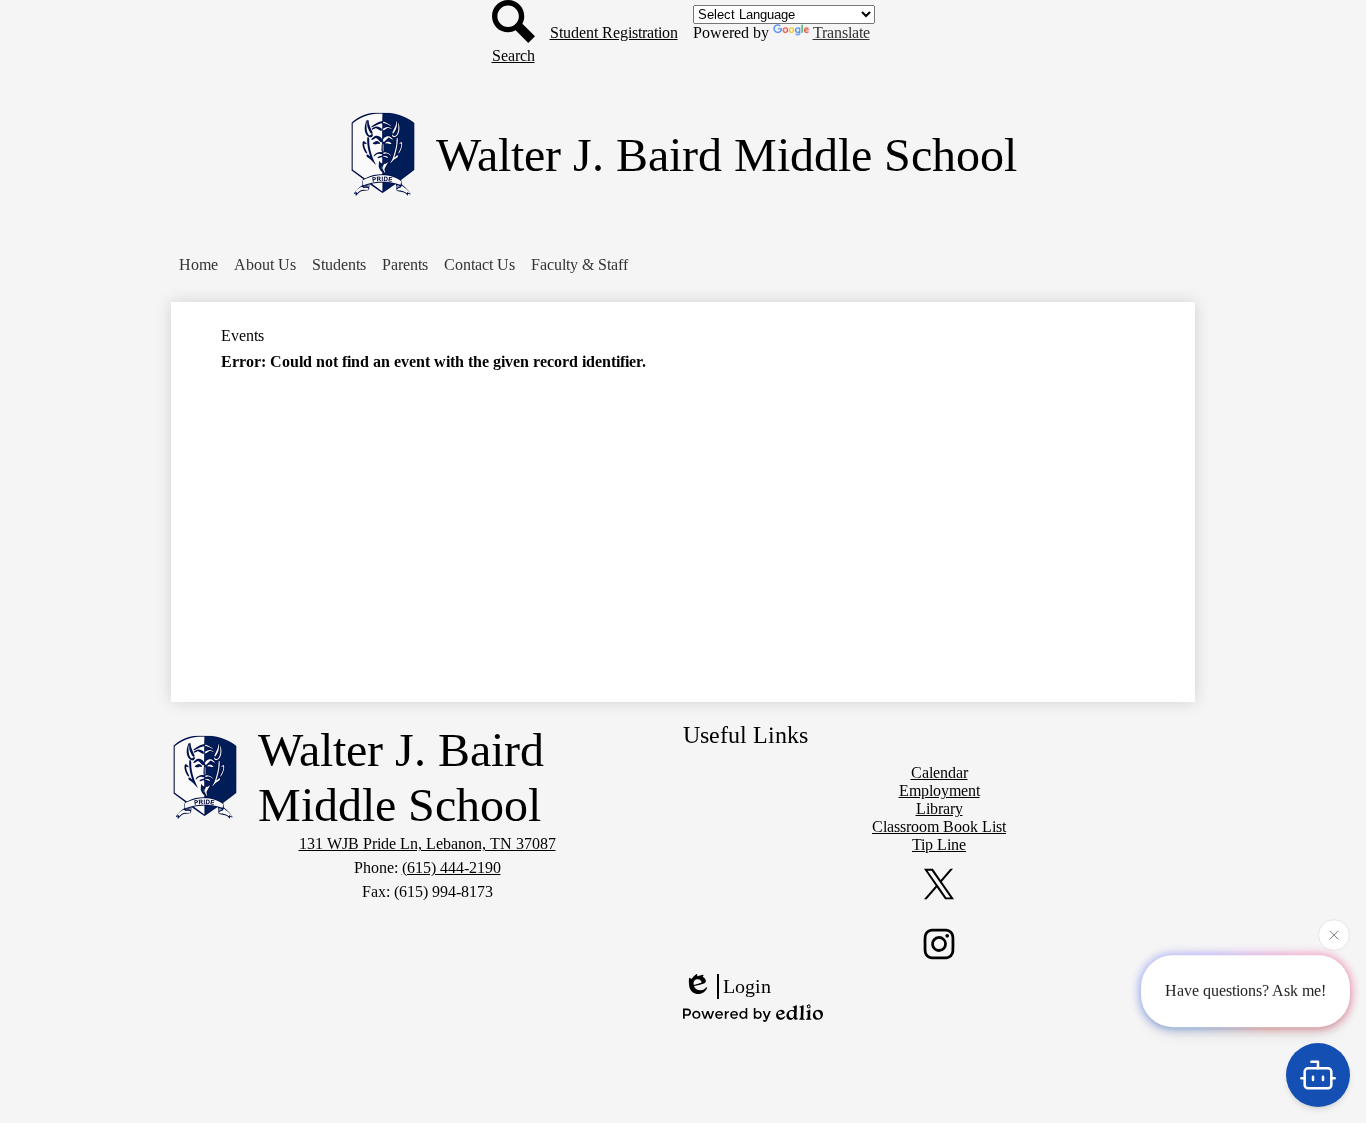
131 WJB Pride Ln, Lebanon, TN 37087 (427, 843)
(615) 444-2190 (451, 867)
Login (747, 986)
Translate (841, 32)
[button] (265, 265)
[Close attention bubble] (1334, 936)
